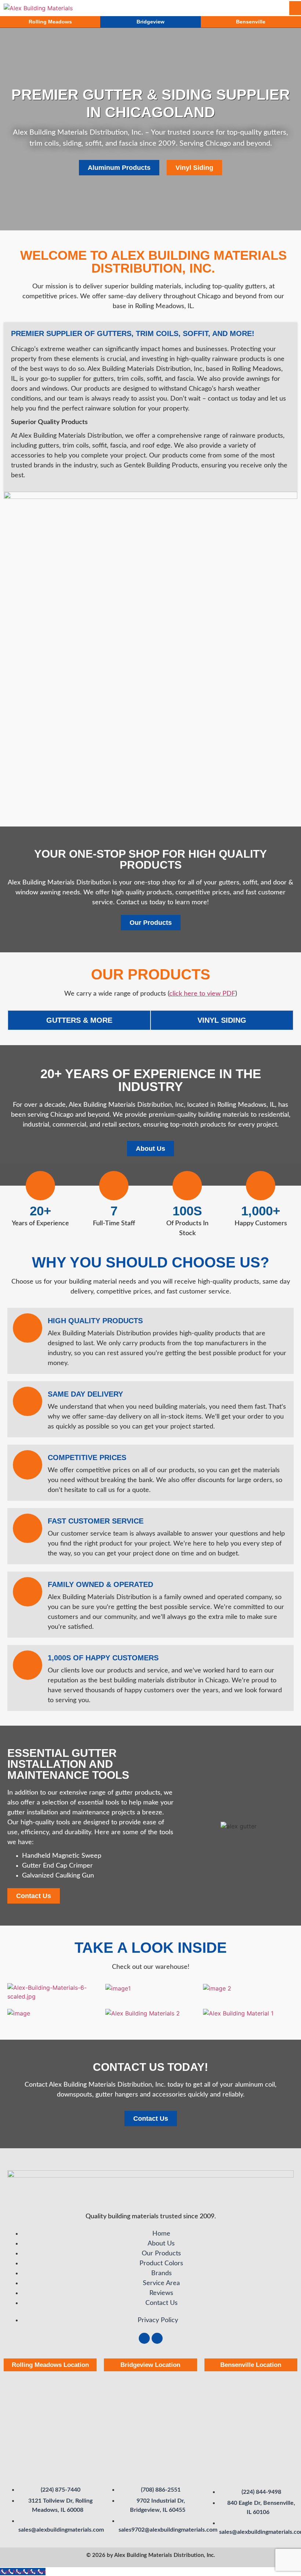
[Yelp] (157, 2338)
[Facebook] (144, 2338)
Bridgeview (150, 22)
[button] (226, 8)
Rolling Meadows (50, 22)
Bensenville (251, 22)
